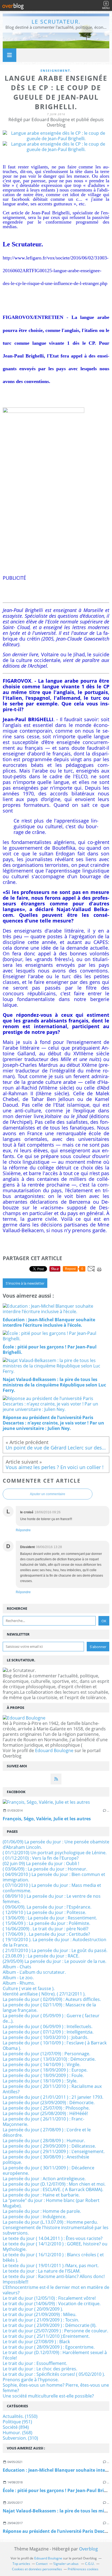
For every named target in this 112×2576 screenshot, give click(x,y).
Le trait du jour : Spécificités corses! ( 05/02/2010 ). (54, 2374)
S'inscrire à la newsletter (25, 1283)
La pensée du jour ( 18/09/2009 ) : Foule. (43, 2075)
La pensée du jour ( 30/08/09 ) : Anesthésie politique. (46, 2160)
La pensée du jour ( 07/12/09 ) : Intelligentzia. (48, 2032)
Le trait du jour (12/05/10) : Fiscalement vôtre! (49, 2298)
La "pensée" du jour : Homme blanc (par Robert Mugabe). (51, 2203)
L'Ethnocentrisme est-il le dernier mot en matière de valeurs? (56, 2290)
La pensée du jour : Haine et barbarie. (41, 2195)
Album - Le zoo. (18, 1978)
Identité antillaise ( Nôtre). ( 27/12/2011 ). (44, 1994)
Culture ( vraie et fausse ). (29, 1988)
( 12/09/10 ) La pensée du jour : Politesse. (44, 1912)
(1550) (20, 2416)
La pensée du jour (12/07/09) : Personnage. (46, 2054)
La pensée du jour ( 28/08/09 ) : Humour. (44, 2141)
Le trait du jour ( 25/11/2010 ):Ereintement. (46, 2336)
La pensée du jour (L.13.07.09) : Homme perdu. (50, 2222)
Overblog (88, 2549)
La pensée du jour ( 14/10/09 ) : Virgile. (42, 2064)
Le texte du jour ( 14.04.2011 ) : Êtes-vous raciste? (53, 2238)
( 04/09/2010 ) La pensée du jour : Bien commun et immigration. (54, 1877)
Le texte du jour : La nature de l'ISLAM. (42, 2271)
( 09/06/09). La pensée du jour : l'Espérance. (47, 1907)
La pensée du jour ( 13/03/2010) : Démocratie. (49, 2059)
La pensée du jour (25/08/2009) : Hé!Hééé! (45, 2113)
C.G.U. (90, 2564)
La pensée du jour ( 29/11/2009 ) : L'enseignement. (54, 2151)
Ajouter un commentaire (48, 1494)
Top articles (21, 2564)
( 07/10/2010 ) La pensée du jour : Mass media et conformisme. (52, 1888)
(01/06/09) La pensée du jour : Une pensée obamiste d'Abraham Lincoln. (56, 1844)
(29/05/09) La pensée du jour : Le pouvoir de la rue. (55, 1961)
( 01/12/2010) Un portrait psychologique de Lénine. (55, 1853)
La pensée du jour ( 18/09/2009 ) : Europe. (45, 2070)
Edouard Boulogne (54, 1750)
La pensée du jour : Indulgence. (35, 2217)
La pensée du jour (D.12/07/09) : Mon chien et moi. (54, 2184)
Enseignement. (56, 70)
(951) (17, 2422)
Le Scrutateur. (56, 22)
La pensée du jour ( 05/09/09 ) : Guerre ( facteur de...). (51, 2018)
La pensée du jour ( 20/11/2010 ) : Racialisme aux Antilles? (52, 2089)
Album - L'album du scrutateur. (34, 1972)
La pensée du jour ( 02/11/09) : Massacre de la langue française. (49, 2007)
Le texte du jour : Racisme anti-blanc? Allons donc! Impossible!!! (54, 2279)
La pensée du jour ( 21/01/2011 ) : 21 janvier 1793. (53, 2097)
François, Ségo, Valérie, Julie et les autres (47, 1819)
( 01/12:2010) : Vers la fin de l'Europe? (41, 1858)
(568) (18, 2433)
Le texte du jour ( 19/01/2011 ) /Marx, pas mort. (51, 2266)
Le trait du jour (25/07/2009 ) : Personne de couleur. (55, 2331)
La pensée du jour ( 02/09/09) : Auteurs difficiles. (52, 1999)
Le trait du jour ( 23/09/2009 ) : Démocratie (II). (50, 2325)
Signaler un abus (66, 2564)
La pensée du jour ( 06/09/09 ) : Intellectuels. (48, 2026)
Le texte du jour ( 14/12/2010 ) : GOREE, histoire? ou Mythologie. (55, 2246)
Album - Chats (17, 1967)
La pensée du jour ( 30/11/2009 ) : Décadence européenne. (49, 2170)
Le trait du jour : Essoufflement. (35, 2363)
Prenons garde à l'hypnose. (31, 2380)
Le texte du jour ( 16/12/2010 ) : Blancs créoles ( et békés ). (53, 2257)
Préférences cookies (83, 2569)
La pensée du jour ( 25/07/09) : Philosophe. (46, 2108)
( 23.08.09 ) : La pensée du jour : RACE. (41, 1956)
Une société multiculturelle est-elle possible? (48, 2396)
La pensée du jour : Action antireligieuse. (44, 2179)
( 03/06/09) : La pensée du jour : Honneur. (45, 1869)
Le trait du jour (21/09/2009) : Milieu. (40, 2314)
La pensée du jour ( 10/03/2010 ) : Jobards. (46, 2037)
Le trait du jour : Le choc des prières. (40, 2369)
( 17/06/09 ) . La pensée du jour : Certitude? (46, 1934)
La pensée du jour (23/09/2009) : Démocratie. (49, 2103)
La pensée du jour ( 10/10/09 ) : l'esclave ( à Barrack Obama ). (55, 2045)
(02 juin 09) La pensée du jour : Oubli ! (41, 1863)
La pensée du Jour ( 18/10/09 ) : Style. (40, 2081)
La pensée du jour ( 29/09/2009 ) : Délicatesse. (49, 2146)
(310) (20, 2438)
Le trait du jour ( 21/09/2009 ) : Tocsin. (41, 2320)
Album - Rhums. (19, 1983)
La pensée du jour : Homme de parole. (42, 2211)
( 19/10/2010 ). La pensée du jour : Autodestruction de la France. (55, 1942)
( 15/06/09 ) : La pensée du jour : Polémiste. (46, 1923)
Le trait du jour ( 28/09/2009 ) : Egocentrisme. (49, 2347)
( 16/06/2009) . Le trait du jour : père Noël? (46, 1929)
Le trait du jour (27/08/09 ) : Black (36, 2342)
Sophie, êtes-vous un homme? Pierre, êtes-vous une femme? (56, 2388)
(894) (16, 2427)
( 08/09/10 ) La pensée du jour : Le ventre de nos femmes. (52, 1899)
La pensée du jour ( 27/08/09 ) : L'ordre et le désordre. (47, 2132)
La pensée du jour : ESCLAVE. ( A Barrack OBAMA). (53, 2189)
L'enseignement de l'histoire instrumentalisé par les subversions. (56, 2230)
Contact (42, 2564)
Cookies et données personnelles (37, 2569)
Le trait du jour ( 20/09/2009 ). (33, 2309)
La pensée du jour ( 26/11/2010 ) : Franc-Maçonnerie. (43, 2122)
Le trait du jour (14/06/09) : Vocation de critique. (52, 2304)
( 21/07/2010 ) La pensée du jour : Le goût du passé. (55, 1950)
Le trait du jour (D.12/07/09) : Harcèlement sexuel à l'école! (55, 2355)
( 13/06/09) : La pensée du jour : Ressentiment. (50, 1918)
